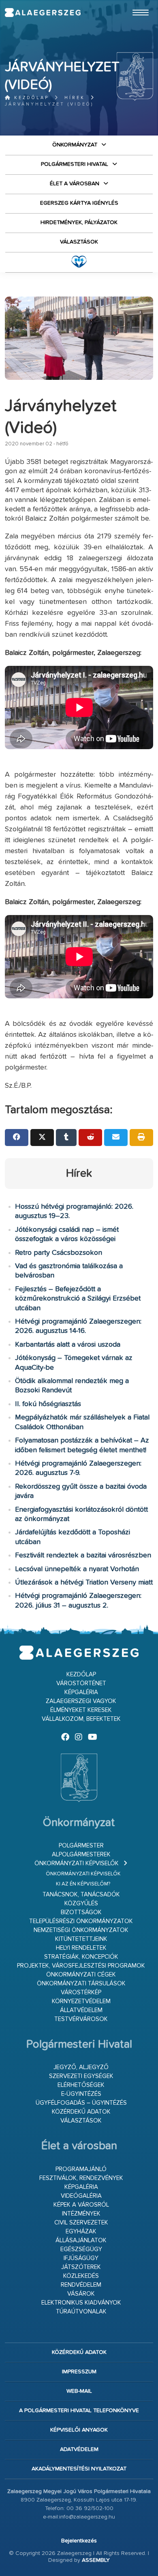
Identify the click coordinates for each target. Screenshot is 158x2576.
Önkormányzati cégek (81, 1975)
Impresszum (79, 2372)
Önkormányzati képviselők (77, 1863)
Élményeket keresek (81, 1710)
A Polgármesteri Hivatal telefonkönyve (79, 2411)
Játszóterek (81, 2267)
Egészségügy (81, 2249)
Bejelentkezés (79, 2541)
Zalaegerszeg (43, 13)
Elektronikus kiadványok (81, 2303)
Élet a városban (75, 184)
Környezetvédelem (81, 2001)
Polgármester (81, 1846)
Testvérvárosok (81, 2019)
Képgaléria (81, 1692)
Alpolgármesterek (81, 1855)
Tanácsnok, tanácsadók (81, 1895)
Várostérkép (81, 1992)
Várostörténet (81, 1683)
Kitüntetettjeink (81, 1939)
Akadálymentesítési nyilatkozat (79, 2469)
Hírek (75, 98)
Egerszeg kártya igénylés (79, 203)
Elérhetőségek (81, 2085)
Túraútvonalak (81, 2312)
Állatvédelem (81, 2010)
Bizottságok (81, 1912)
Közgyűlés (81, 1903)
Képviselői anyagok (79, 2430)
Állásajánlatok (81, 2240)
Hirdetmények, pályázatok (79, 222)
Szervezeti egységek (81, 2076)
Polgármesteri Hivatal (75, 164)
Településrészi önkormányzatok (81, 1921)
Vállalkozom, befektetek (81, 1719)
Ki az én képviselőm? (83, 1884)
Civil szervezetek (81, 2223)
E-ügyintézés (81, 2094)
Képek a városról (81, 2205)
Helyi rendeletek (81, 1948)
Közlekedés (81, 2276)
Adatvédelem (79, 2449)
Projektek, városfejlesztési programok (81, 1966)
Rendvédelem (81, 2285)
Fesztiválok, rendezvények (81, 2178)
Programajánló (81, 2169)
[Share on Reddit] (90, 1138)
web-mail (79, 2391)
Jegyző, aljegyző (81, 2067)
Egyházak (81, 2232)
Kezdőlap (30, 98)
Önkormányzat (75, 145)
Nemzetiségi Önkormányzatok (81, 1930)
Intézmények (81, 2214)
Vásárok (81, 2294)
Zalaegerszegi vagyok (81, 1701)
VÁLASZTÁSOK (79, 242)
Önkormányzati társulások (81, 1984)
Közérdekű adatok (81, 2112)
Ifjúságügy (81, 2258)
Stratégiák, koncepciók (81, 1957)
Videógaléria (81, 2196)
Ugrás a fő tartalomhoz (133, 4)
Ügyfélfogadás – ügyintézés (81, 2103)
